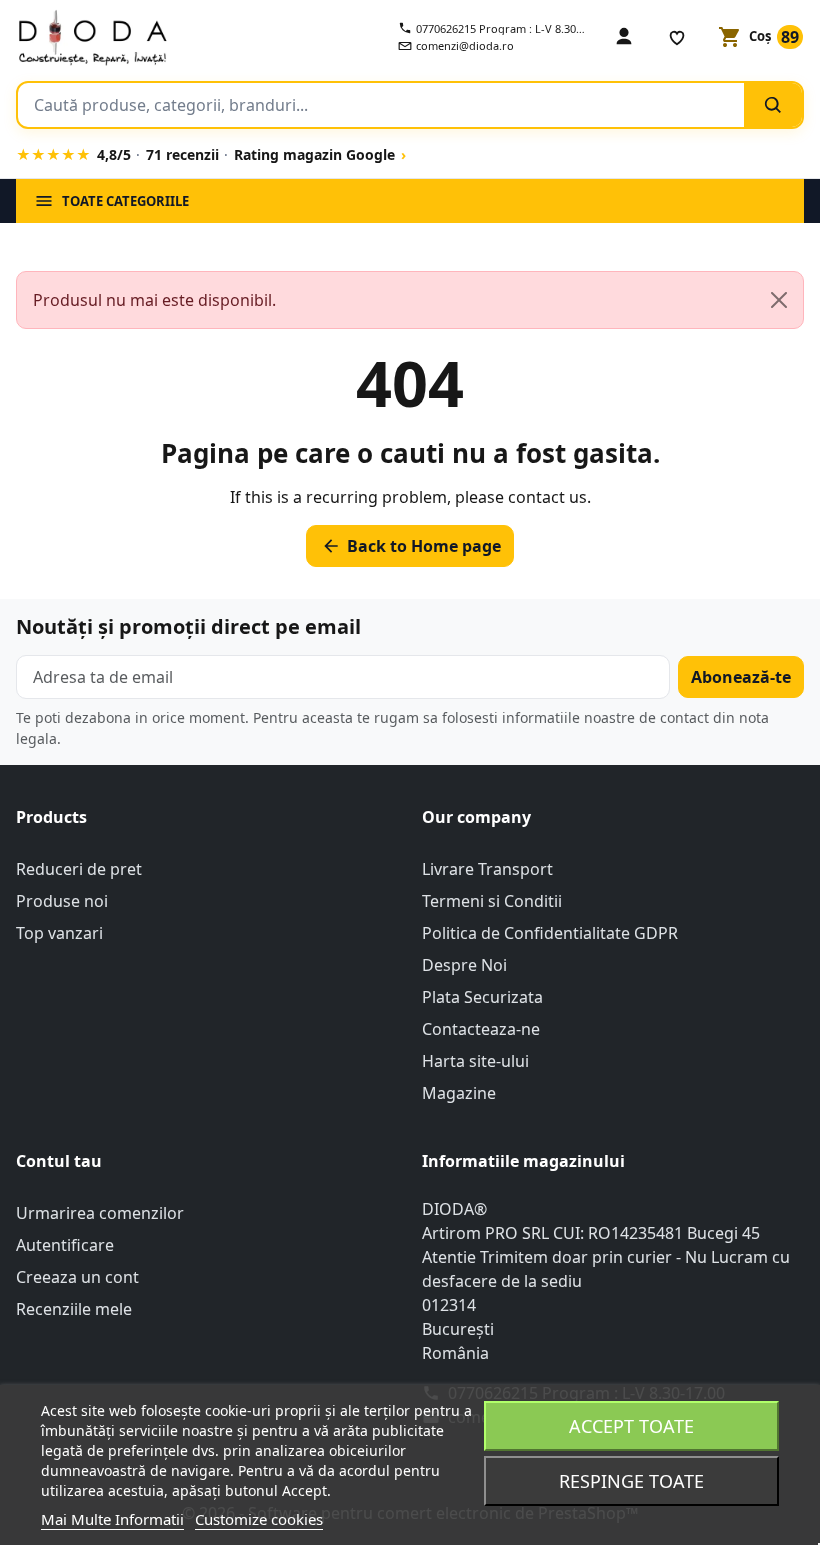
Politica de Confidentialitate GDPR (550, 933)
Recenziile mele (74, 1309)
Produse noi (62, 901)
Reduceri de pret (79, 869)
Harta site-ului (475, 1061)
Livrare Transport (487, 869)
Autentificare (65, 1245)
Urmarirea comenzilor (100, 1213)
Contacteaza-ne (481, 1029)
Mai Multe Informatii (112, 1519)
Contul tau (59, 1161)
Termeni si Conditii (492, 901)
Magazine (459, 1093)
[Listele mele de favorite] (677, 37)
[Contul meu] (624, 37)
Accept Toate (631, 1426)
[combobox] (381, 105)
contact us (547, 497)
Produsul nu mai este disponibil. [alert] (154, 300)
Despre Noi (464, 965)
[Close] (779, 300)
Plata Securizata (482, 997)
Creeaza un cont (77, 1277)
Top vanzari (59, 933)
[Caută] (773, 105)
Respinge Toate (631, 1481)
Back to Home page (411, 546)
